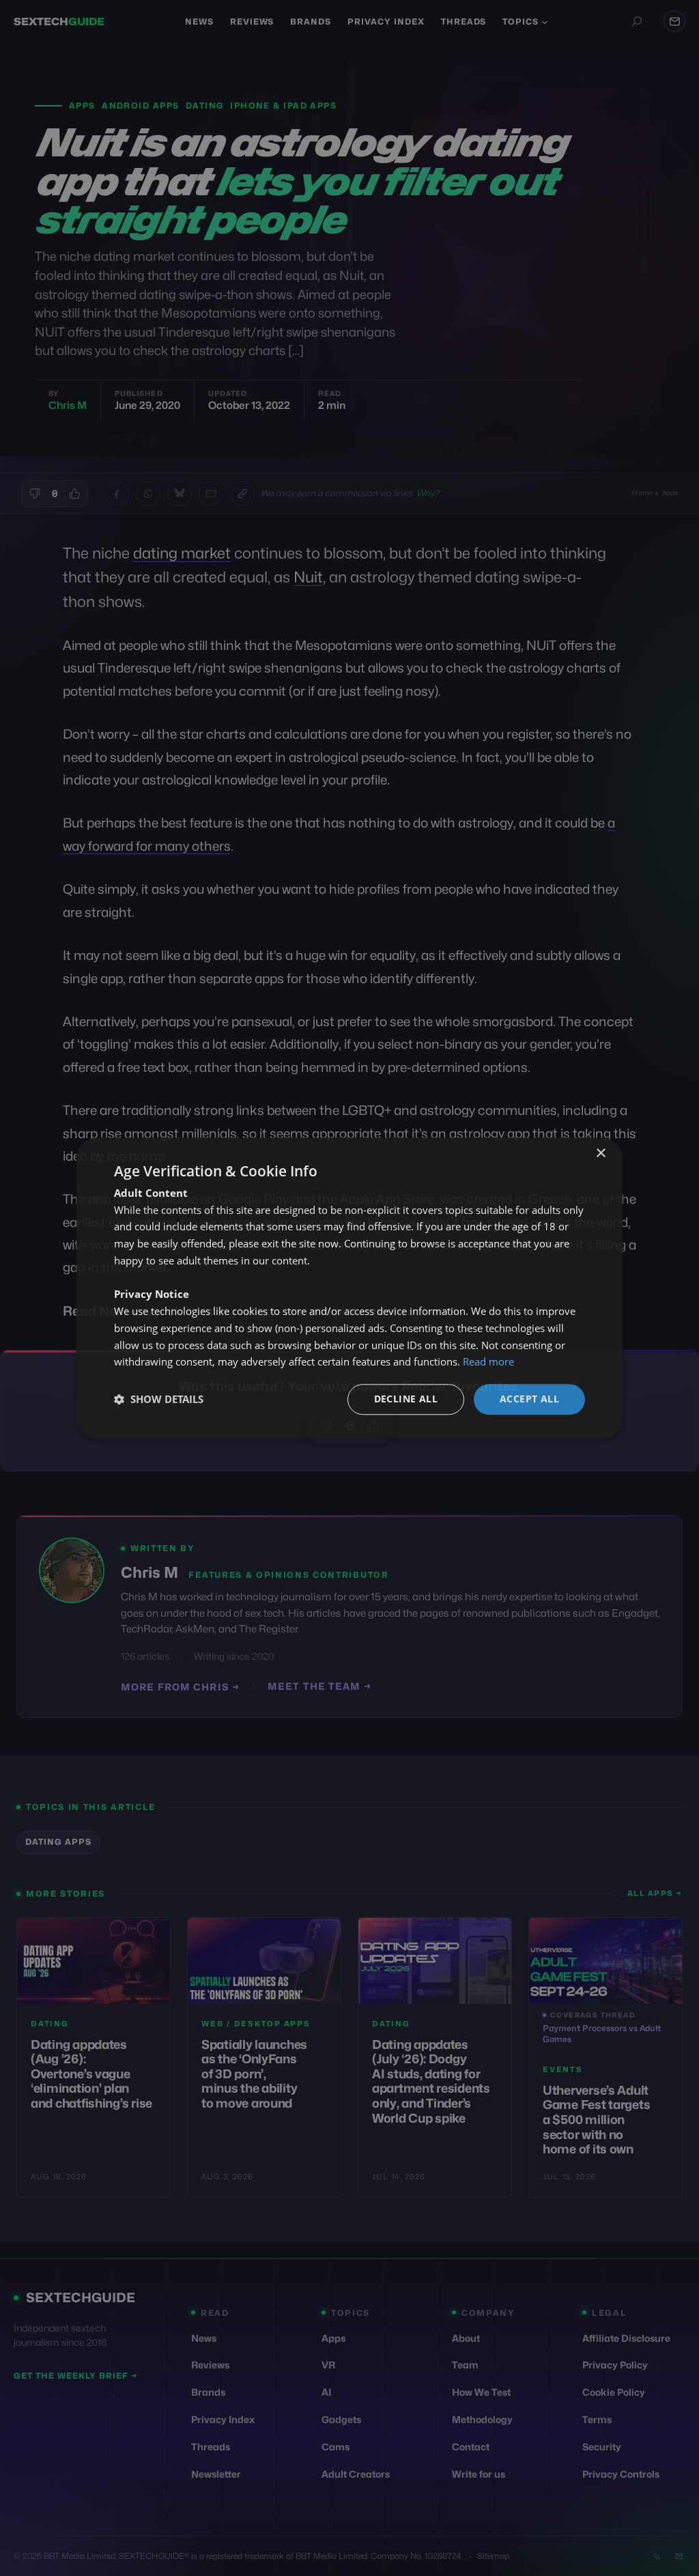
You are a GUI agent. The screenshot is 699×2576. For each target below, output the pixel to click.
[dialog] (349, 1288)
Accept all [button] (529, 1399)
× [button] (600, 1153)
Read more (488, 1362)
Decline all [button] (406, 1399)
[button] (159, 1400)
